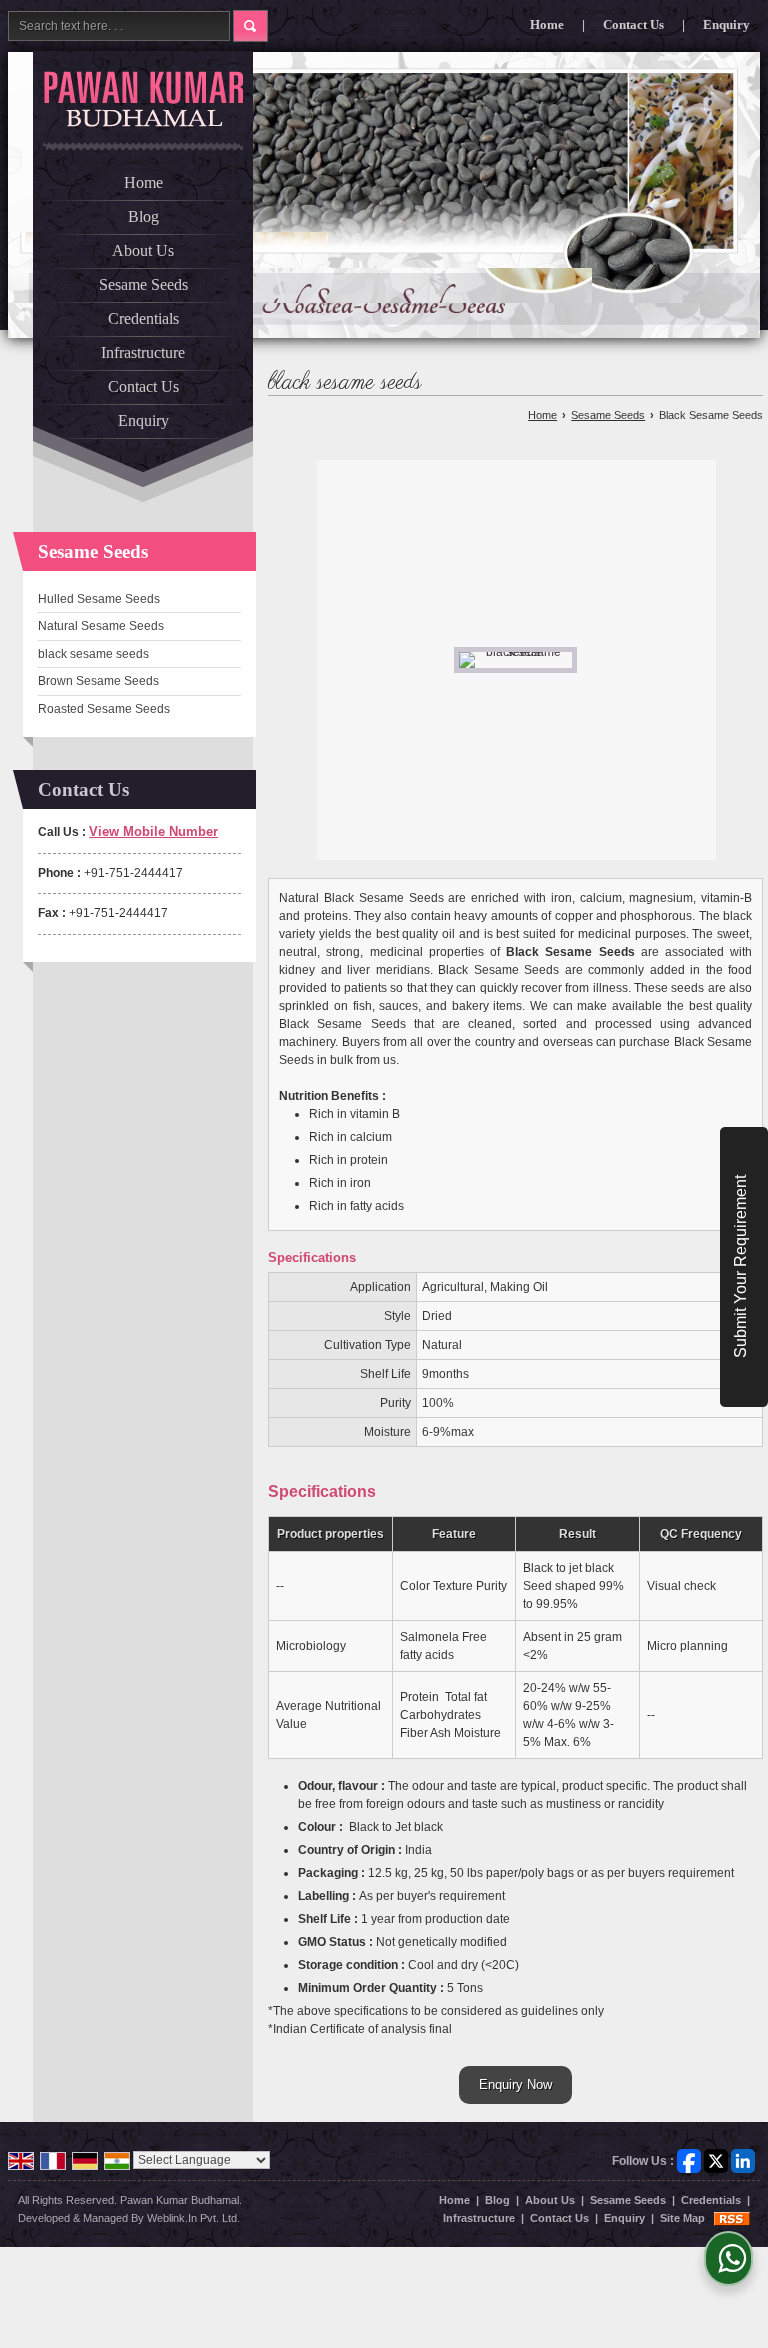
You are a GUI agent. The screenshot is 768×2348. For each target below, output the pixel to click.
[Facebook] (689, 2160)
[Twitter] (716, 2160)
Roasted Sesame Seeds (104, 709)
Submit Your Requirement (740, 1267)
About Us (143, 250)
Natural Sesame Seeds (101, 626)
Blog (143, 216)
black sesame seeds (93, 654)
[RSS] (732, 2218)
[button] (153, 831)
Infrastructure (143, 352)
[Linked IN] (743, 2160)
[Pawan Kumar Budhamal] (143, 99)
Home (547, 24)
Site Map (682, 2218)
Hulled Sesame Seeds (99, 599)
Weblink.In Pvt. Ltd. (193, 2218)
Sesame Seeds (143, 284)
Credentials (143, 318)
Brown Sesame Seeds (98, 681)
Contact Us (633, 24)
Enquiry (726, 24)
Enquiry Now (515, 2084)
